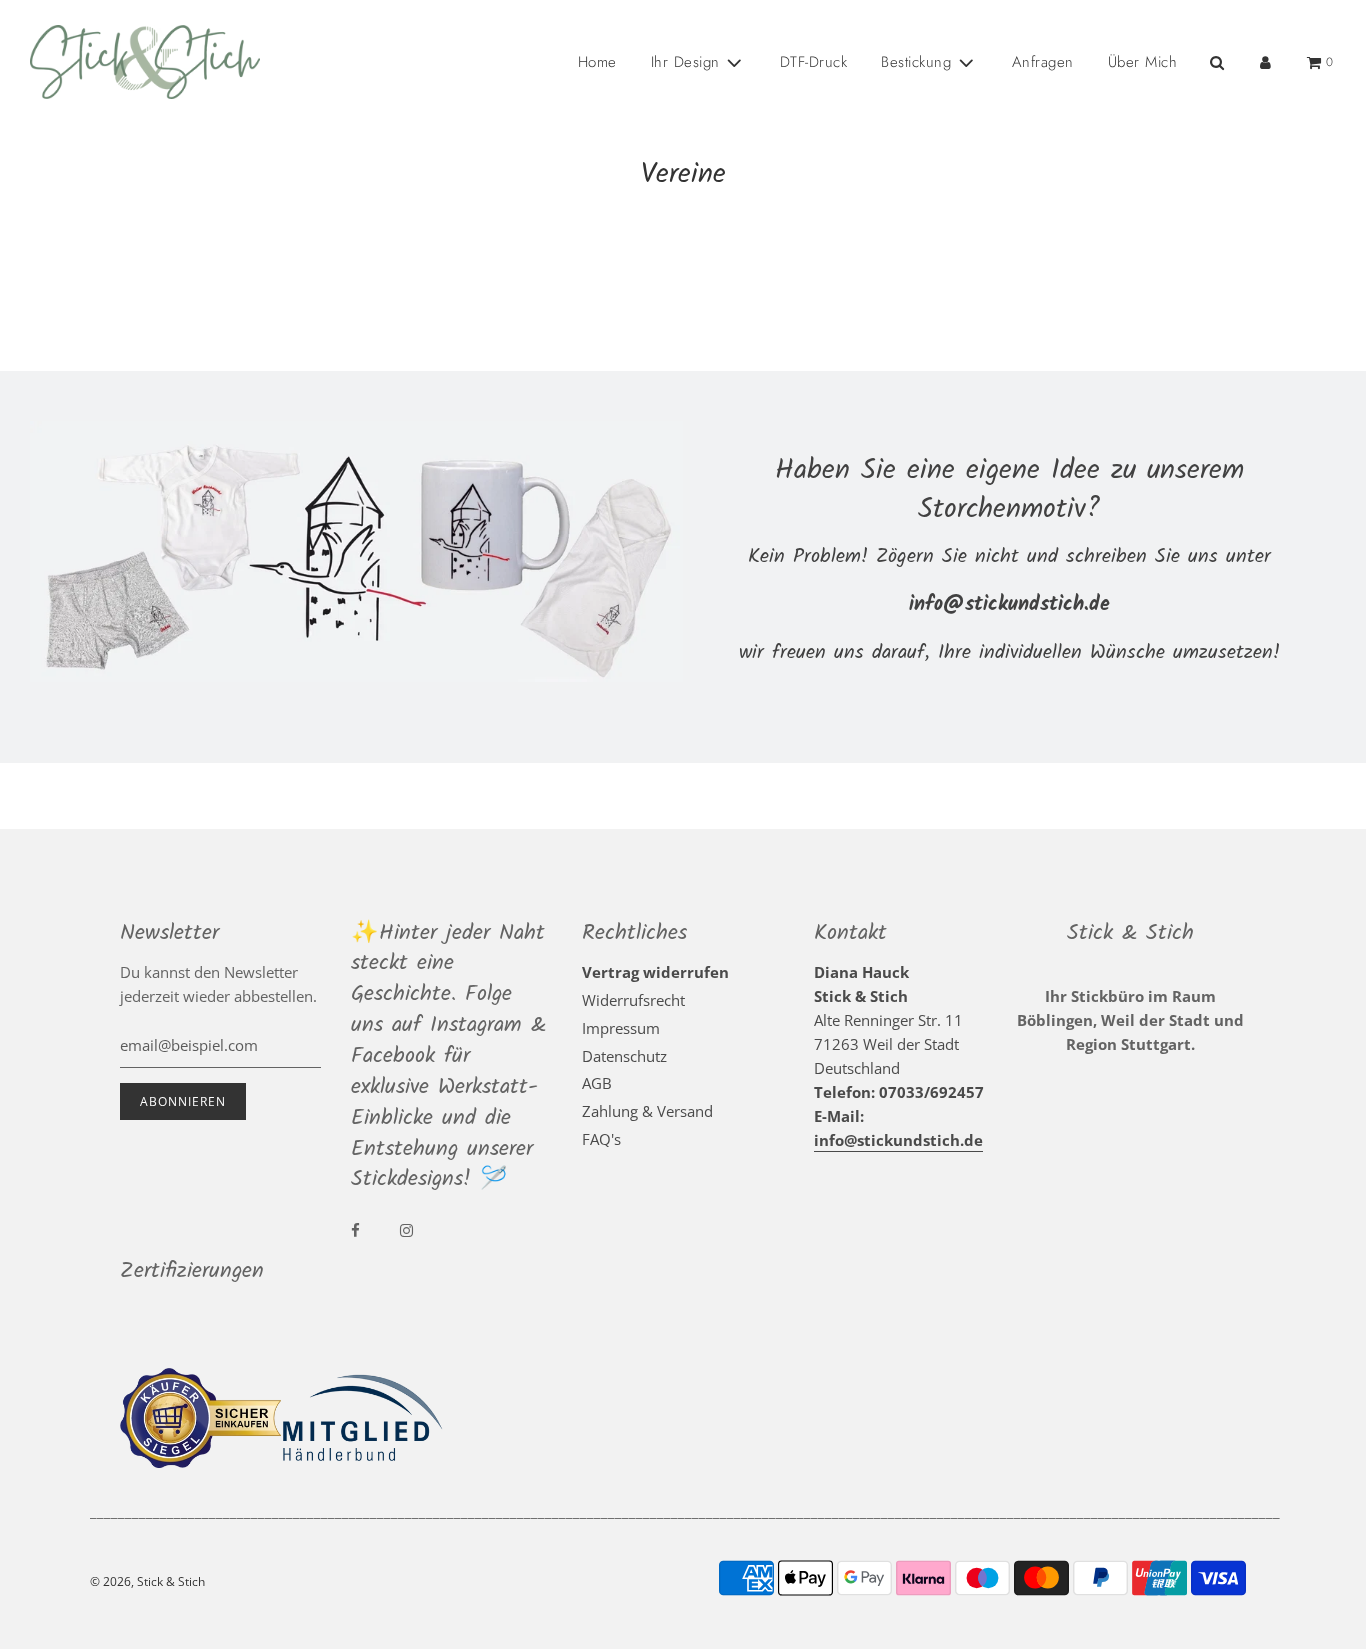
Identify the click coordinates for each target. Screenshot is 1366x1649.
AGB (597, 1083)
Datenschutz (624, 1056)
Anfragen (1043, 62)
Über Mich (1143, 62)
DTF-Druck (814, 62)
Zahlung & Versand (647, 1111)
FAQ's (601, 1139)
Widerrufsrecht (633, 1000)
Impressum (621, 1028)
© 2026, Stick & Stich (147, 1581)
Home (597, 62)
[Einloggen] (1265, 62)
